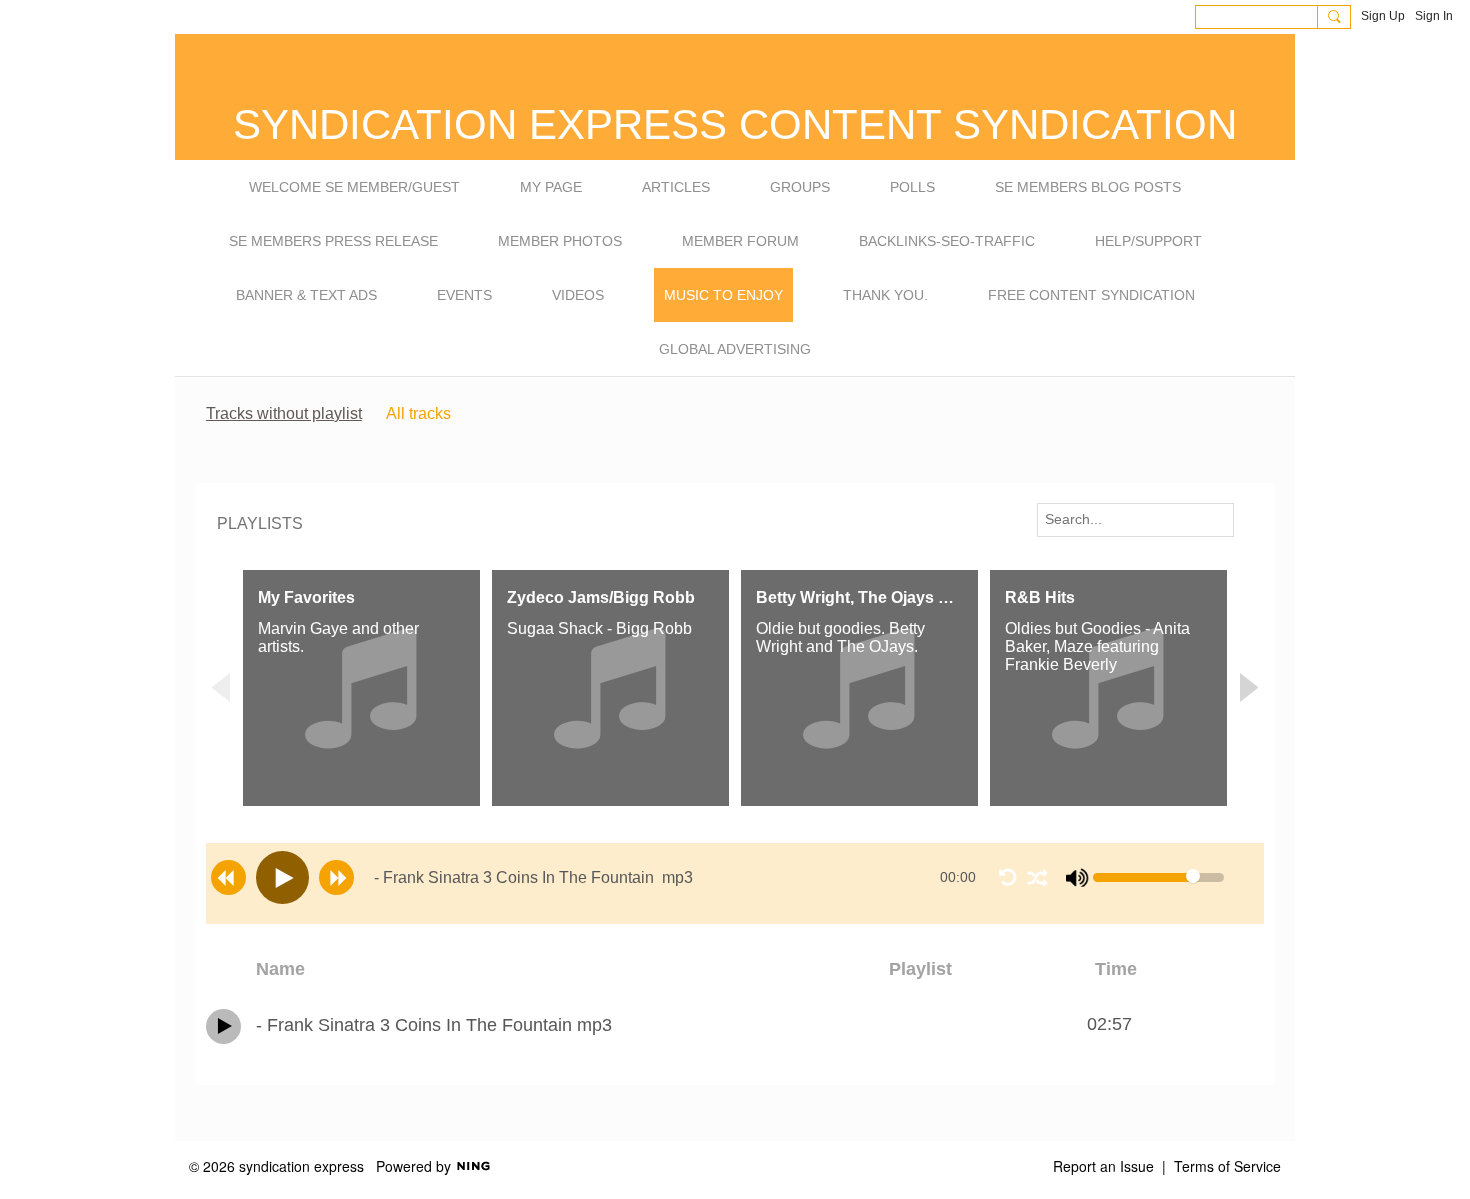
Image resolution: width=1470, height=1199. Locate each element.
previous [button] (228, 877)
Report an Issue (1103, 1166)
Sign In (1434, 16)
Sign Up (1383, 16)
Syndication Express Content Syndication (735, 124)
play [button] (282, 877)
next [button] (336, 877)
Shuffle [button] (1037, 877)
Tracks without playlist (284, 413)
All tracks (418, 413)
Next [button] (1249, 688)
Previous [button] (221, 688)
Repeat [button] (1008, 877)
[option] (361, 688)
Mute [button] (1078, 877)
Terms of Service (1227, 1166)
